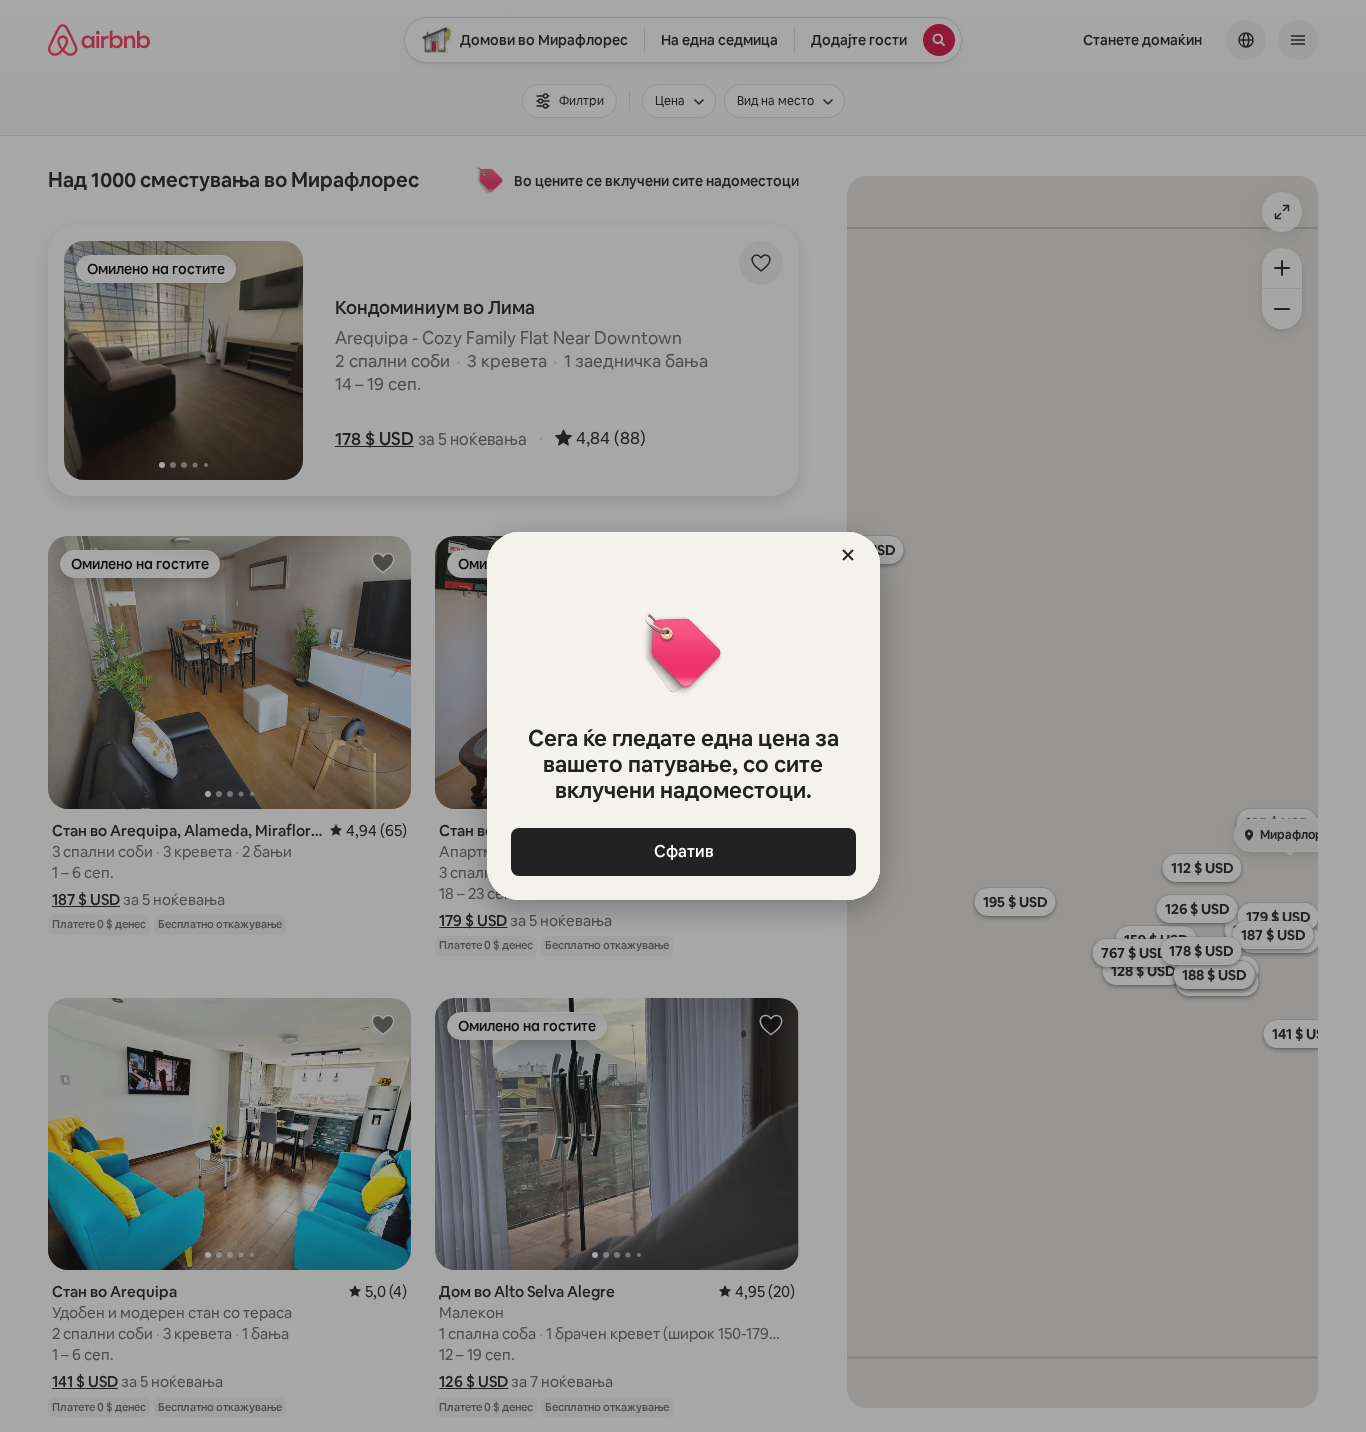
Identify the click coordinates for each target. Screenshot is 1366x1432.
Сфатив (683, 851)
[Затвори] (848, 555)
